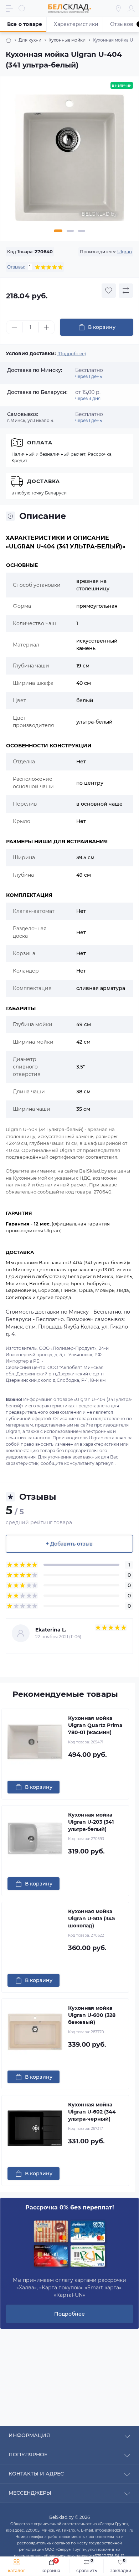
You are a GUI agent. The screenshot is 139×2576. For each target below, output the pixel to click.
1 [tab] (58, 231)
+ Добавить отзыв (69, 1544)
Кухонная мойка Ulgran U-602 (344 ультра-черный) (92, 2112)
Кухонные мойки (67, 40)
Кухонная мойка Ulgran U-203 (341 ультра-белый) (91, 1822)
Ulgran (125, 252)
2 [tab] (70, 231)
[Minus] (14, 327)
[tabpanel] (69, 161)
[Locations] (118, 9)
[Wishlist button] (109, 291)
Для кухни (30, 40)
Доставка (43, 481)
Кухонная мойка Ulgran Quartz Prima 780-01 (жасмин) (95, 1725)
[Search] (22, 9)
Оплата (40, 443)
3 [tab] (82, 231)
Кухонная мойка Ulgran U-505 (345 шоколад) (91, 1919)
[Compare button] (126, 291)
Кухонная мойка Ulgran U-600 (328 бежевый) (92, 2015)
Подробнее (69, 2314)
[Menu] (9, 9)
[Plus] (46, 327)
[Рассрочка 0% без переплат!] (69, 2244)
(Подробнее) (72, 354)
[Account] (131, 9)
